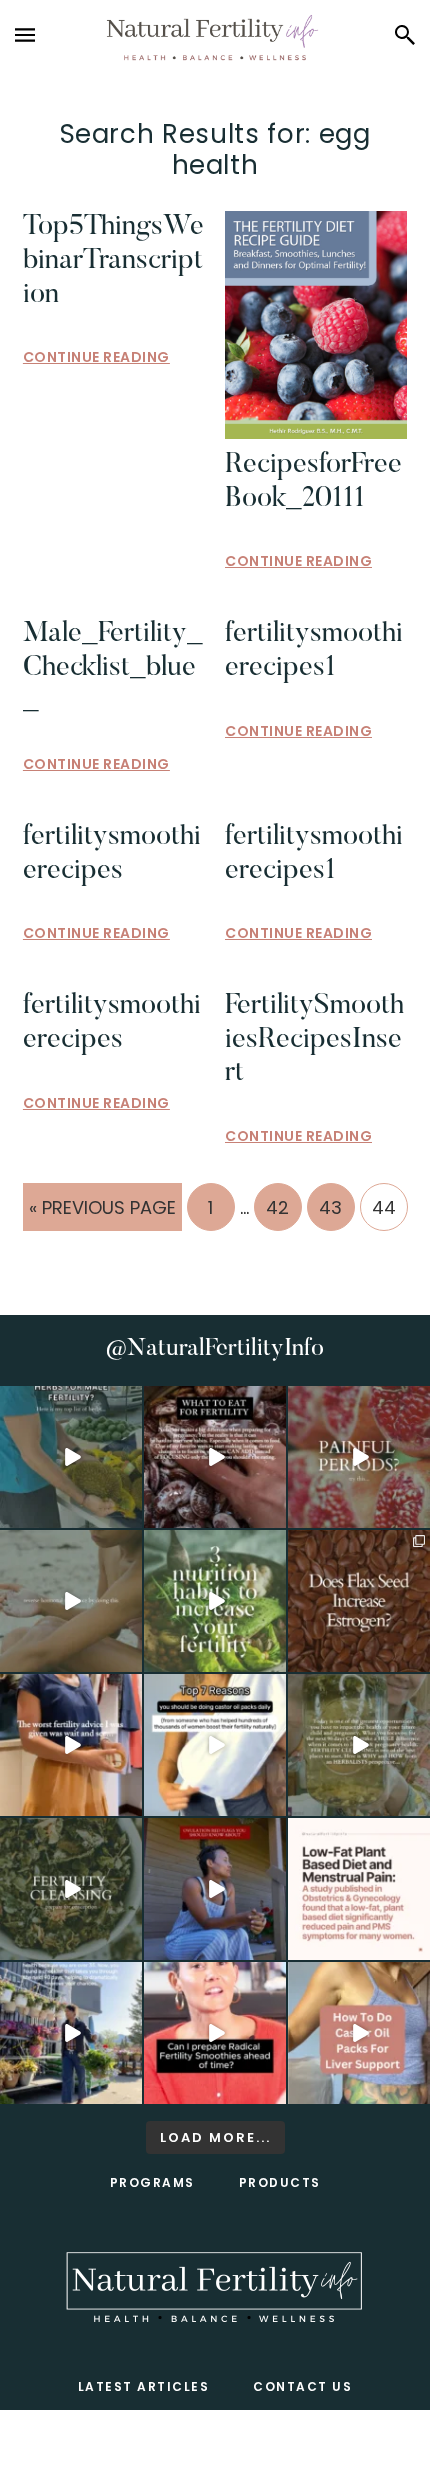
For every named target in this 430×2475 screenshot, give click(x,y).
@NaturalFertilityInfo (215, 1349)
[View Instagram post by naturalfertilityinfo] (130, 1516)
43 (336, 1207)
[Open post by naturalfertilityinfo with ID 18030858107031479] (359, 1601)
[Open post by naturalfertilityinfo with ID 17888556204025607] (359, 1889)
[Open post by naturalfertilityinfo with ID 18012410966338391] (359, 1745)
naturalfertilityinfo (70, 1401)
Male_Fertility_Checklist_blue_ (113, 667)
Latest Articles (144, 2386)
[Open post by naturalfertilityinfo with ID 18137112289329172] (71, 2033)
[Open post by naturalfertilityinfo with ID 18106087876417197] (215, 1457)
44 (389, 1207)
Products (280, 2182)
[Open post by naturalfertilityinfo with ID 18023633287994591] (71, 1745)
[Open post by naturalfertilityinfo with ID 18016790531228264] (359, 1457)
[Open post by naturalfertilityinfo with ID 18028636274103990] (215, 2033)
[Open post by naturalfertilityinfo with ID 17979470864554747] (215, 1601)
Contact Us (302, 2386)
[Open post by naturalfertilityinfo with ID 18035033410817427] (71, 1601)
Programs (152, 2182)
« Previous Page (102, 1212)
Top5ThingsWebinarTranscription (113, 260)
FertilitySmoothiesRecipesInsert (314, 1039)
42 (283, 1207)
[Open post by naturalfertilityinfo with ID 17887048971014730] (215, 1889)
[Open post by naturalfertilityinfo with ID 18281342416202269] (359, 2033)
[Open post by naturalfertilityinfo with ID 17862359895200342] (215, 1745)
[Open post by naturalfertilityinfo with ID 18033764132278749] (71, 1889)
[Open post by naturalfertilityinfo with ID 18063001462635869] (71, 1457)
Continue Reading (96, 357)
